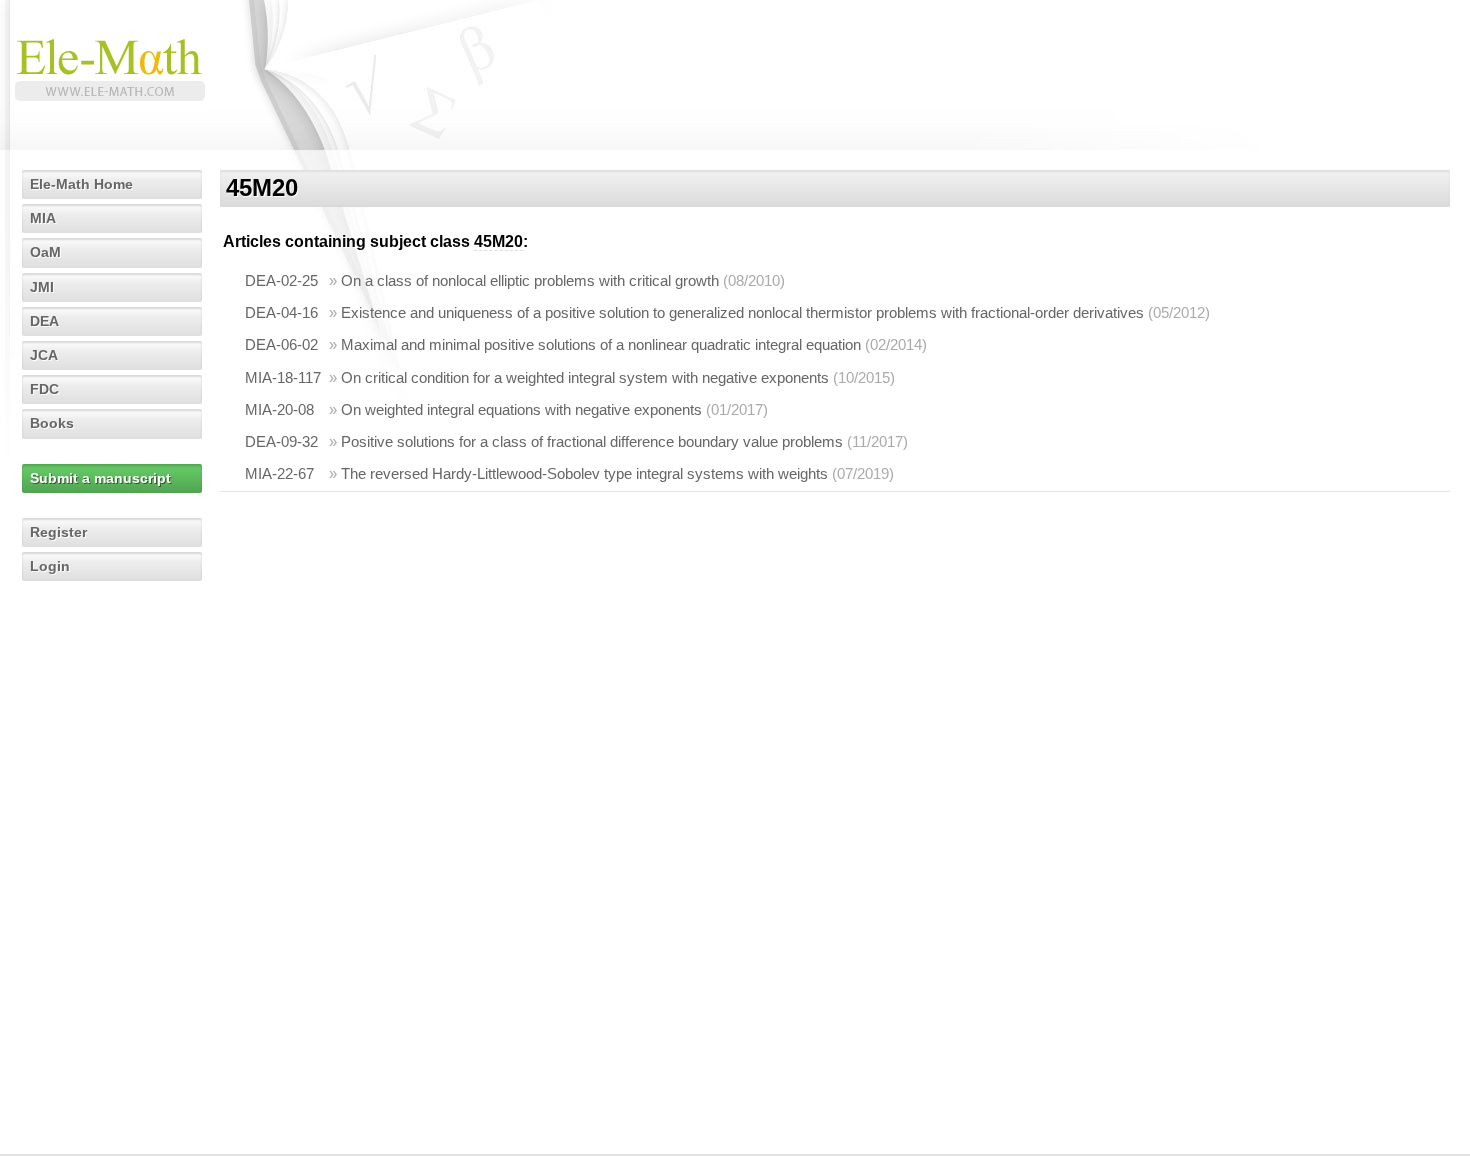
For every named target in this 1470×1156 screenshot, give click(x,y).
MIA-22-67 (279, 473)
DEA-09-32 (281, 441)
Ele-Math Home (81, 184)
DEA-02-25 (281, 280)
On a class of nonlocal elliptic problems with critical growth (530, 280)
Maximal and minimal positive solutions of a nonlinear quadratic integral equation (601, 344)
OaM (45, 252)
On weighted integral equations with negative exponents (521, 409)
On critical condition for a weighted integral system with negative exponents (585, 377)
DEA (44, 321)
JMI (42, 287)
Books (52, 423)
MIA (43, 218)
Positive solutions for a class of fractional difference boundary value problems (592, 441)
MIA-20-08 (279, 409)
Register (58, 532)
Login (50, 566)
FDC (44, 389)
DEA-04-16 (281, 312)
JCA (44, 355)
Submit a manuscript (100, 478)
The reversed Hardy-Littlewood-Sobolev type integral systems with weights (584, 473)
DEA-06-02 (281, 344)
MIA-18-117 (283, 377)
